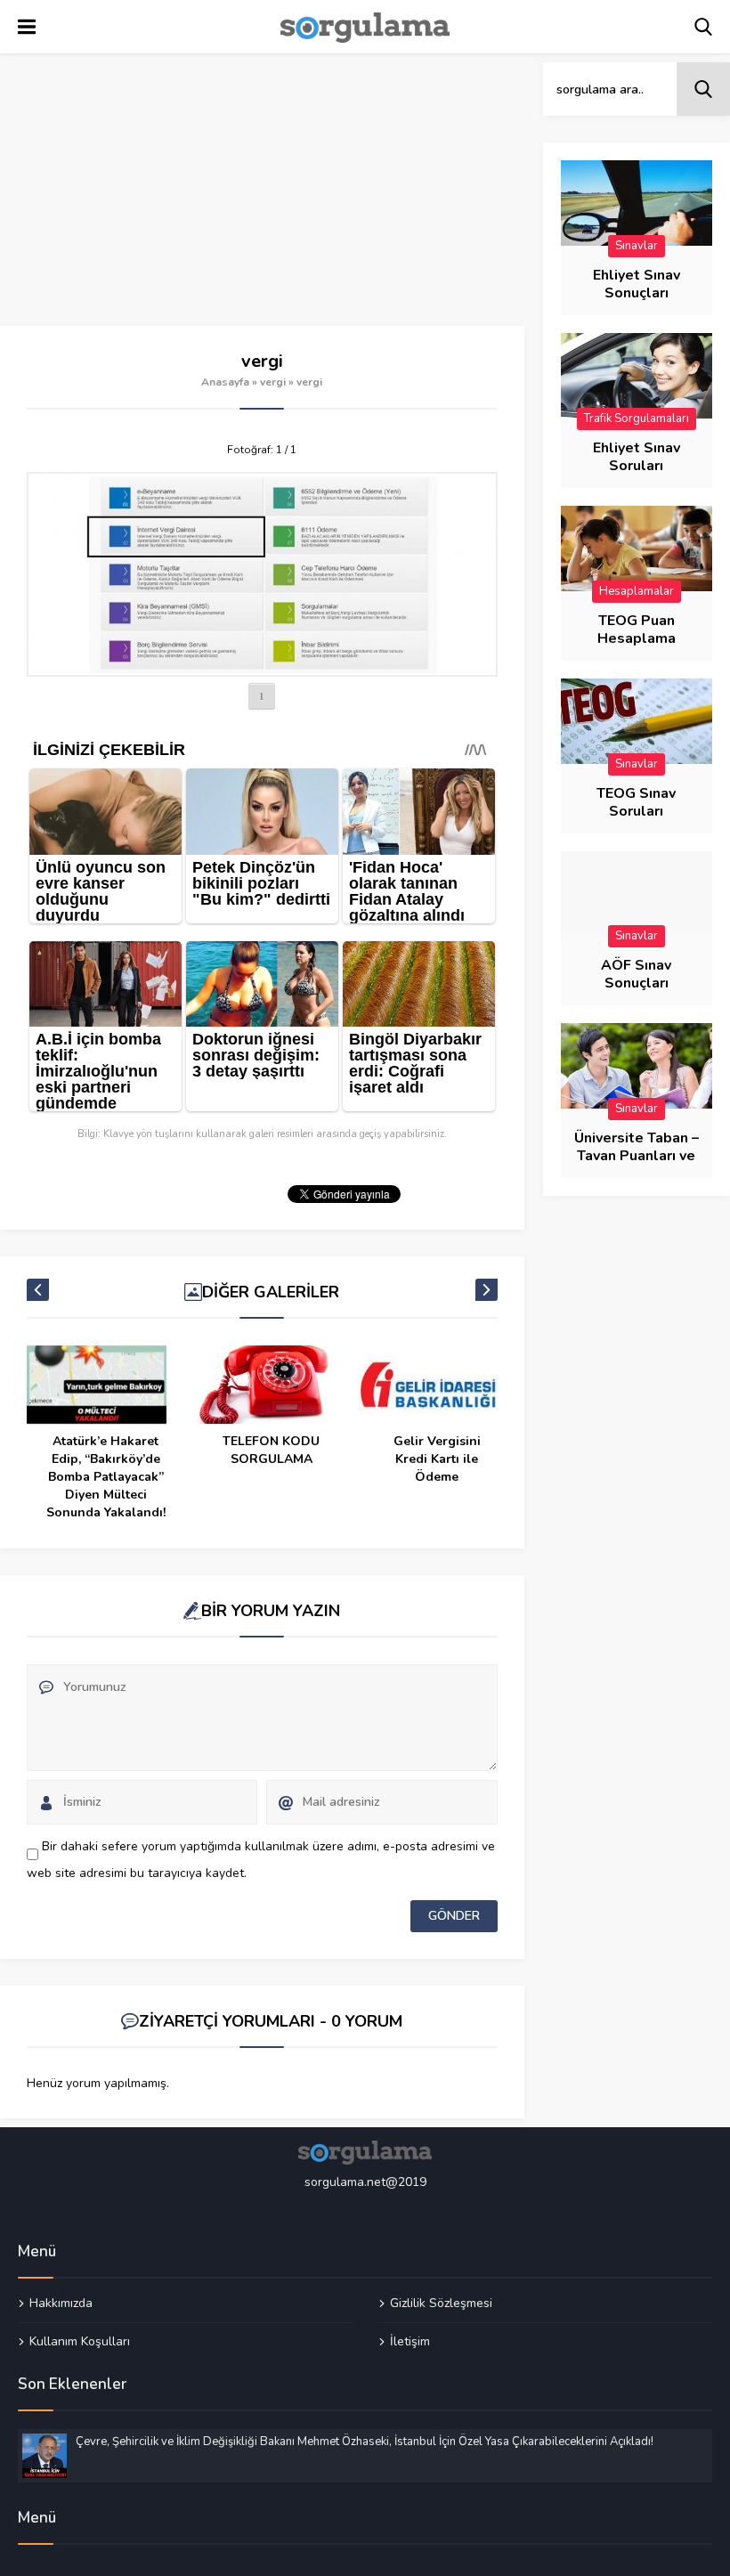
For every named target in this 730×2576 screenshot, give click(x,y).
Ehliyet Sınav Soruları (637, 457)
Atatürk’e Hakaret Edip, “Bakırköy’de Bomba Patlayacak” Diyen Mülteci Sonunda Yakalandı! (106, 1477)
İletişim (410, 2341)
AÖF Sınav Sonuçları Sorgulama (637, 983)
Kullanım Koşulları (80, 2341)
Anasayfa (225, 382)
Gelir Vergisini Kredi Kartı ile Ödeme (437, 1459)
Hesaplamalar (637, 591)
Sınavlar (637, 246)
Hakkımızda (61, 2304)
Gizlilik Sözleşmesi (441, 2304)
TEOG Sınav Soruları (636, 802)
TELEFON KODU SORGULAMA (271, 1450)
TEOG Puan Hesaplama (637, 630)
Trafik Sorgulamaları (637, 418)
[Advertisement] (262, 194)
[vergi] (262, 574)
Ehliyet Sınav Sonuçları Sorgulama (637, 293)
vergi (273, 382)
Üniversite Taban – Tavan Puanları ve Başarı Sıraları (637, 1156)
